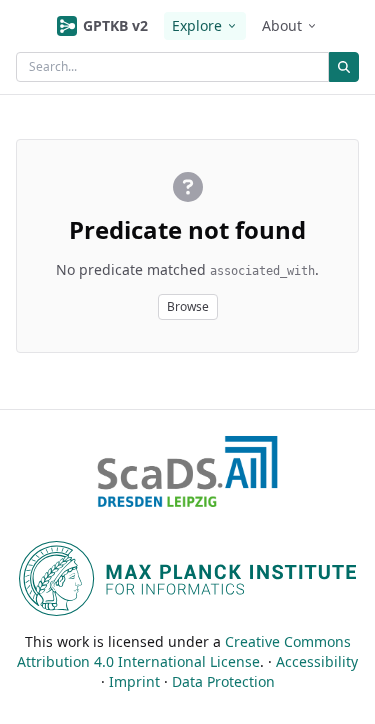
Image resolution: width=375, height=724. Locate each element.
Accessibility (317, 661)
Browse (188, 306)
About (282, 25)
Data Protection (223, 681)
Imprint (134, 681)
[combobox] (172, 67)
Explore (197, 25)
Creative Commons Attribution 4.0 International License (184, 651)
